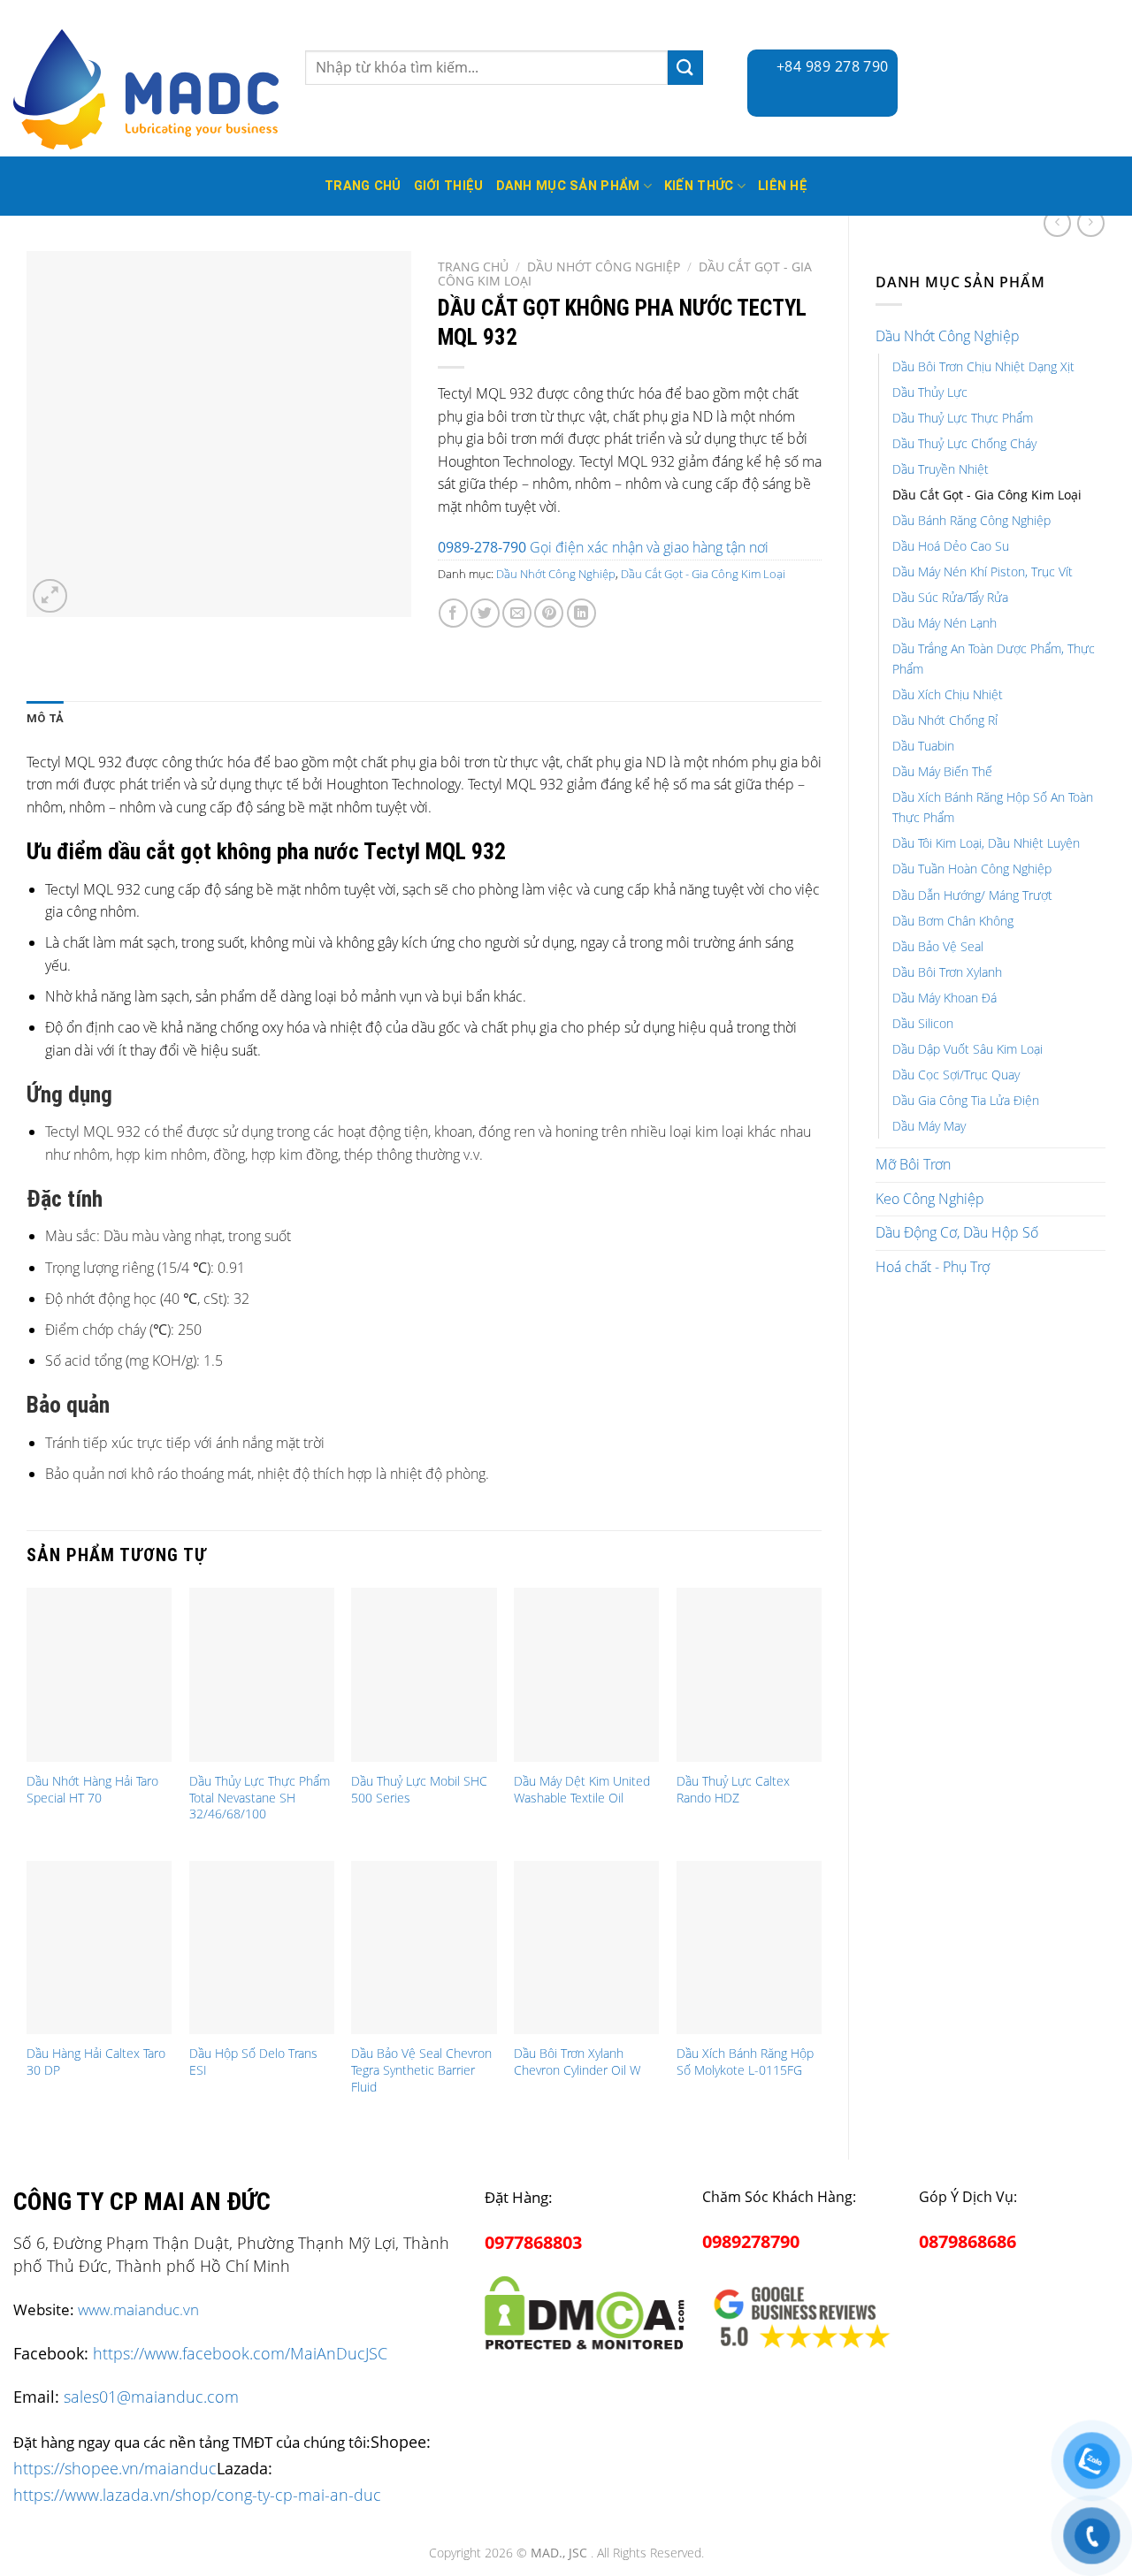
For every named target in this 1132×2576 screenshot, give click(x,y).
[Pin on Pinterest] (549, 613)
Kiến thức (699, 186)
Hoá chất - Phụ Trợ (933, 1267)
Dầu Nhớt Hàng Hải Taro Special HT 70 (92, 1790)
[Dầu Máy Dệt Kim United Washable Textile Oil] (586, 1675)
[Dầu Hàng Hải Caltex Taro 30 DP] (99, 1948)
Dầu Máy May (929, 1126)
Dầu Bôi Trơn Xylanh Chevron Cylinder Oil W (577, 2062)
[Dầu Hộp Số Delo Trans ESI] (262, 1948)
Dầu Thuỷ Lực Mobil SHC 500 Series (419, 1790)
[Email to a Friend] (517, 613)
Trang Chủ (363, 186)
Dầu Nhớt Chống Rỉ (945, 720)
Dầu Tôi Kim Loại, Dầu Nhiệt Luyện (986, 843)
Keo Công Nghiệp (930, 1199)
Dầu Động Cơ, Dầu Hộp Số (957, 1232)
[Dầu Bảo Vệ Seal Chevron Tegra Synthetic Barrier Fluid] (424, 1948)
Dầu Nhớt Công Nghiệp (948, 336)
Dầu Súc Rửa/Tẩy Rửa (950, 597)
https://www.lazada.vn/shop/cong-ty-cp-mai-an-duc (197, 2494)
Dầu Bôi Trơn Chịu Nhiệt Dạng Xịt (983, 366)
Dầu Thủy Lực (930, 392)
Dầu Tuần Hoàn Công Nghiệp (972, 869)
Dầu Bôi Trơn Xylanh (947, 972)
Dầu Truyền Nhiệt (941, 469)
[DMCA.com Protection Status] (585, 2309)
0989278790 (751, 2241)
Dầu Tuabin (923, 746)
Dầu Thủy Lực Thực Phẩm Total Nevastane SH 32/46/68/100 (260, 1798)
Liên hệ (783, 186)
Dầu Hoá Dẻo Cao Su (951, 546)
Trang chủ (473, 267)
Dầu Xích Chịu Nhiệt (948, 694)
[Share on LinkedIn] (581, 613)
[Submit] (685, 68)
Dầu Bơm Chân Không (953, 921)
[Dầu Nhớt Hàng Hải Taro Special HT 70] (99, 1675)
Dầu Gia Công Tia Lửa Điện (966, 1100)
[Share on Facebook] (453, 613)
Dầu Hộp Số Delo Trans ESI (253, 2062)
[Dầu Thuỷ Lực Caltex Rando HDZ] (749, 1675)
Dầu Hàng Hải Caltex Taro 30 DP (96, 2062)
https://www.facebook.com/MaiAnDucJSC (240, 2353)
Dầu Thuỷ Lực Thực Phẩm (963, 418)
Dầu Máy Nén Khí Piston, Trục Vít (983, 572)
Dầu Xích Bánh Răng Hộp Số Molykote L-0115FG (745, 2062)
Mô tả (45, 718)
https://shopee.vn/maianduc (115, 2468)
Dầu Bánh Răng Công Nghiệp (971, 520)
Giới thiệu (449, 186)
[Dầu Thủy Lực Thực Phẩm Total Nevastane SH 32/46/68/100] (262, 1675)
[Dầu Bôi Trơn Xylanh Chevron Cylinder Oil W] (586, 1948)
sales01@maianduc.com (151, 2397)
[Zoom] (50, 596)
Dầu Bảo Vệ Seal (938, 946)
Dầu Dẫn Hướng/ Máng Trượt (972, 895)
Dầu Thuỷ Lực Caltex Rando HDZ (733, 1790)
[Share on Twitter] (485, 613)
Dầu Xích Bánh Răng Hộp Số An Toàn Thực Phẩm (993, 807)
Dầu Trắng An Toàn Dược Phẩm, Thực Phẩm (994, 659)
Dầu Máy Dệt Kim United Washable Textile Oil (582, 1790)
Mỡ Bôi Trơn (913, 1164)
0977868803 (533, 2242)
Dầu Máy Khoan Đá (945, 998)
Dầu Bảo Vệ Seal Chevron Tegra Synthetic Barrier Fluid (421, 2070)
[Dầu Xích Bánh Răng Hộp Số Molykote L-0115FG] (749, 1948)
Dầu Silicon (923, 1023)
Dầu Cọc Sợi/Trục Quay (956, 1075)
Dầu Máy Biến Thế (942, 771)
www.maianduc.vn (138, 2309)
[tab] (45, 719)
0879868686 (968, 2241)
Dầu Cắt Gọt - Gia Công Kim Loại (987, 495)
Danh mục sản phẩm (568, 186)
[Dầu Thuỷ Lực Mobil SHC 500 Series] (424, 1675)
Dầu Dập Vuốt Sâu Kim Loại (968, 1049)
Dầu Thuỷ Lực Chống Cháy (964, 443)
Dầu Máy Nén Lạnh (945, 623)
